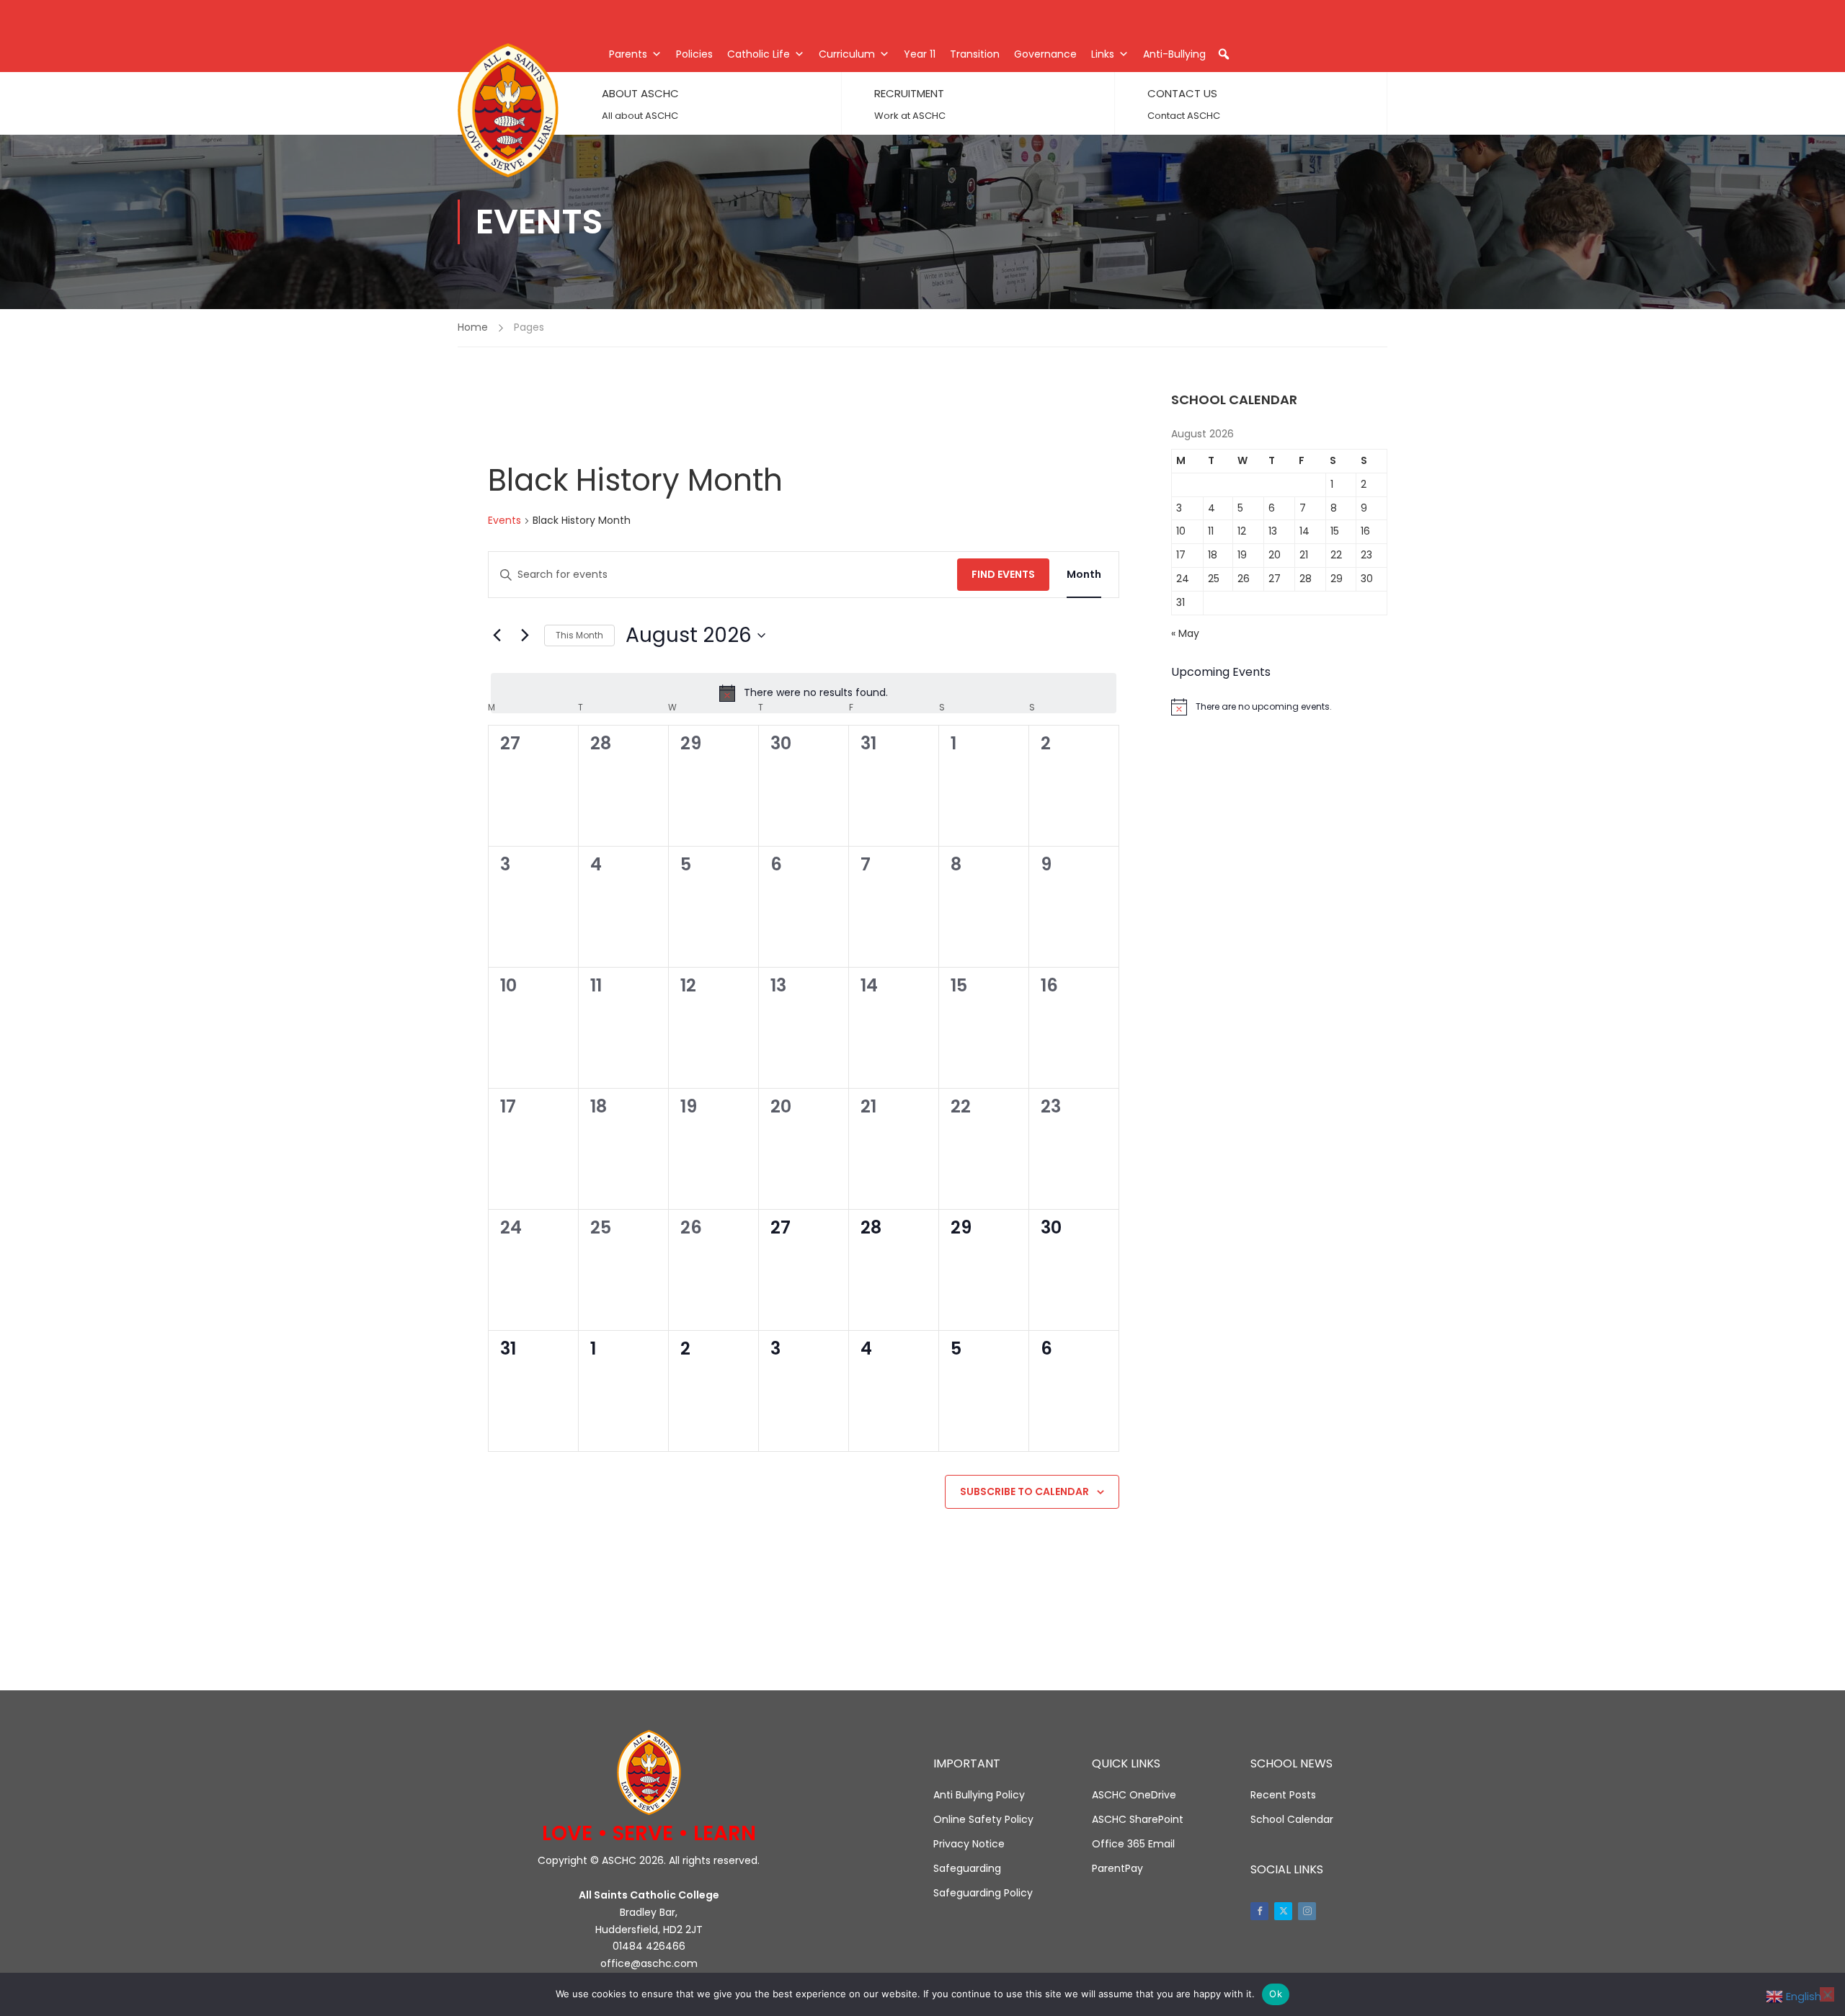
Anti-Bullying (1174, 54)
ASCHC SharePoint (1138, 1819)
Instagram (1307, 1911)
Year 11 (920, 54)
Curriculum (847, 54)
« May (1185, 633)
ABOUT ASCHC (640, 93)
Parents (628, 54)
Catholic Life (759, 54)
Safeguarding (967, 1868)
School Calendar (1292, 1819)
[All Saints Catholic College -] (508, 110)
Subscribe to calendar (1024, 1491)
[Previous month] (497, 635)
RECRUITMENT (909, 93)
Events (504, 521)
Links (1103, 54)
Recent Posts (1283, 1795)
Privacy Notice (969, 1844)
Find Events (1003, 574)
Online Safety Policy (983, 1819)
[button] (1224, 54)
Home (473, 327)
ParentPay (1117, 1868)
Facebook (1259, 1911)
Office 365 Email (1133, 1844)
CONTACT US (1182, 93)
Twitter (1283, 1911)
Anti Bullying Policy (979, 1795)
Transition (975, 54)
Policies (694, 54)
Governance (1045, 54)
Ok (1276, 1994)
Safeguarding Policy (983, 1893)
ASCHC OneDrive (1134, 1795)
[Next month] (525, 635)
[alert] (804, 693)
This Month (579, 635)
